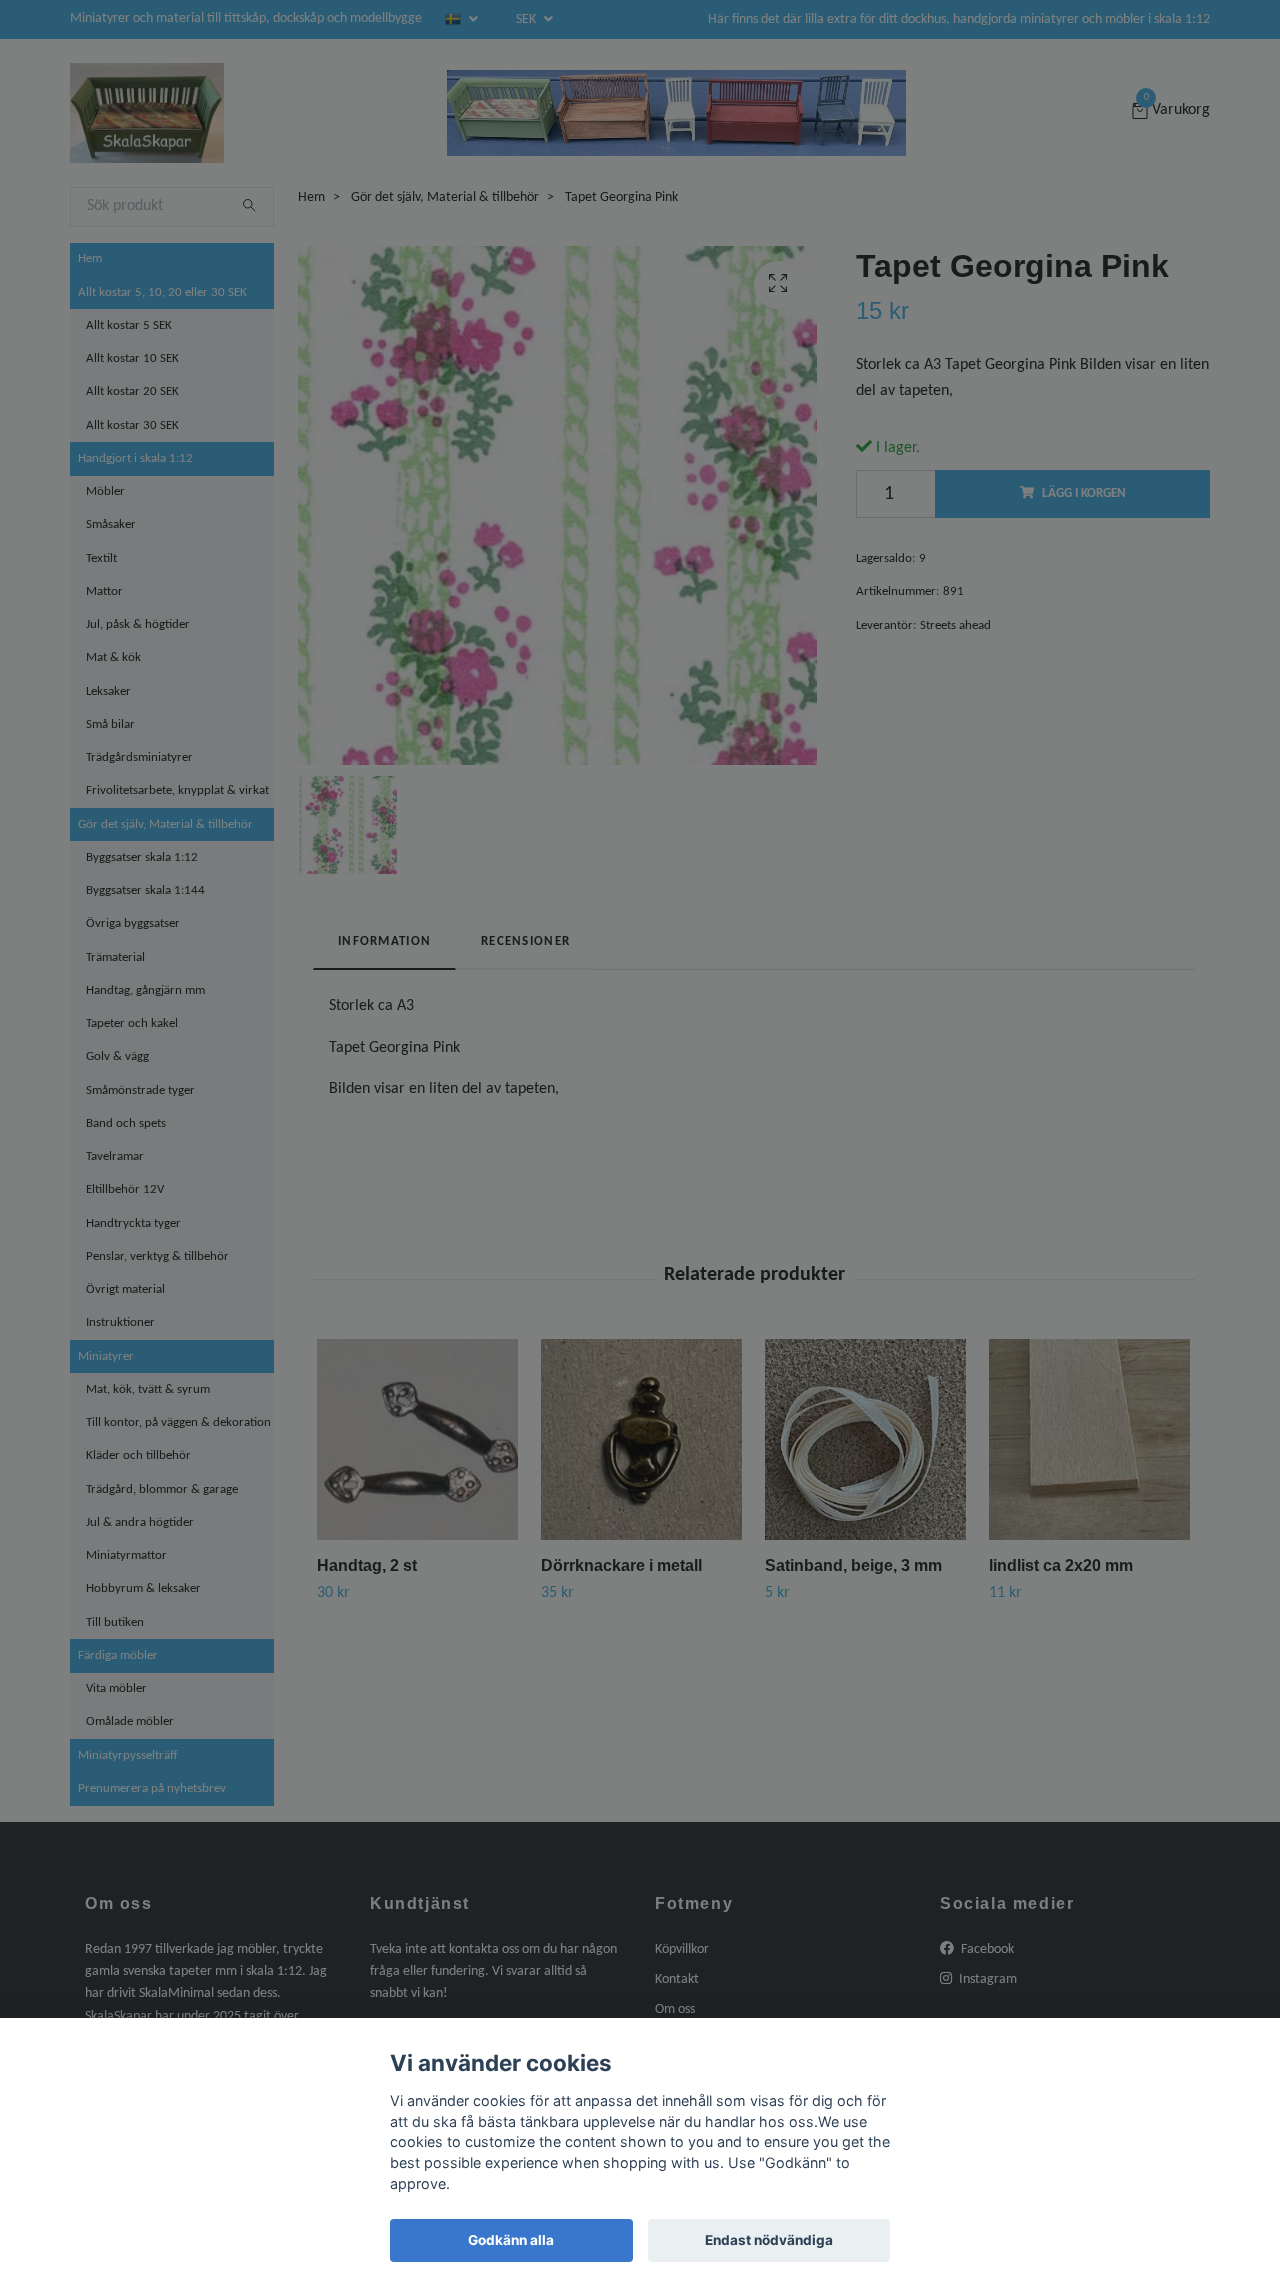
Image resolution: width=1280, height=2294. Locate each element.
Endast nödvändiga (769, 2240)
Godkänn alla (511, 2240)
